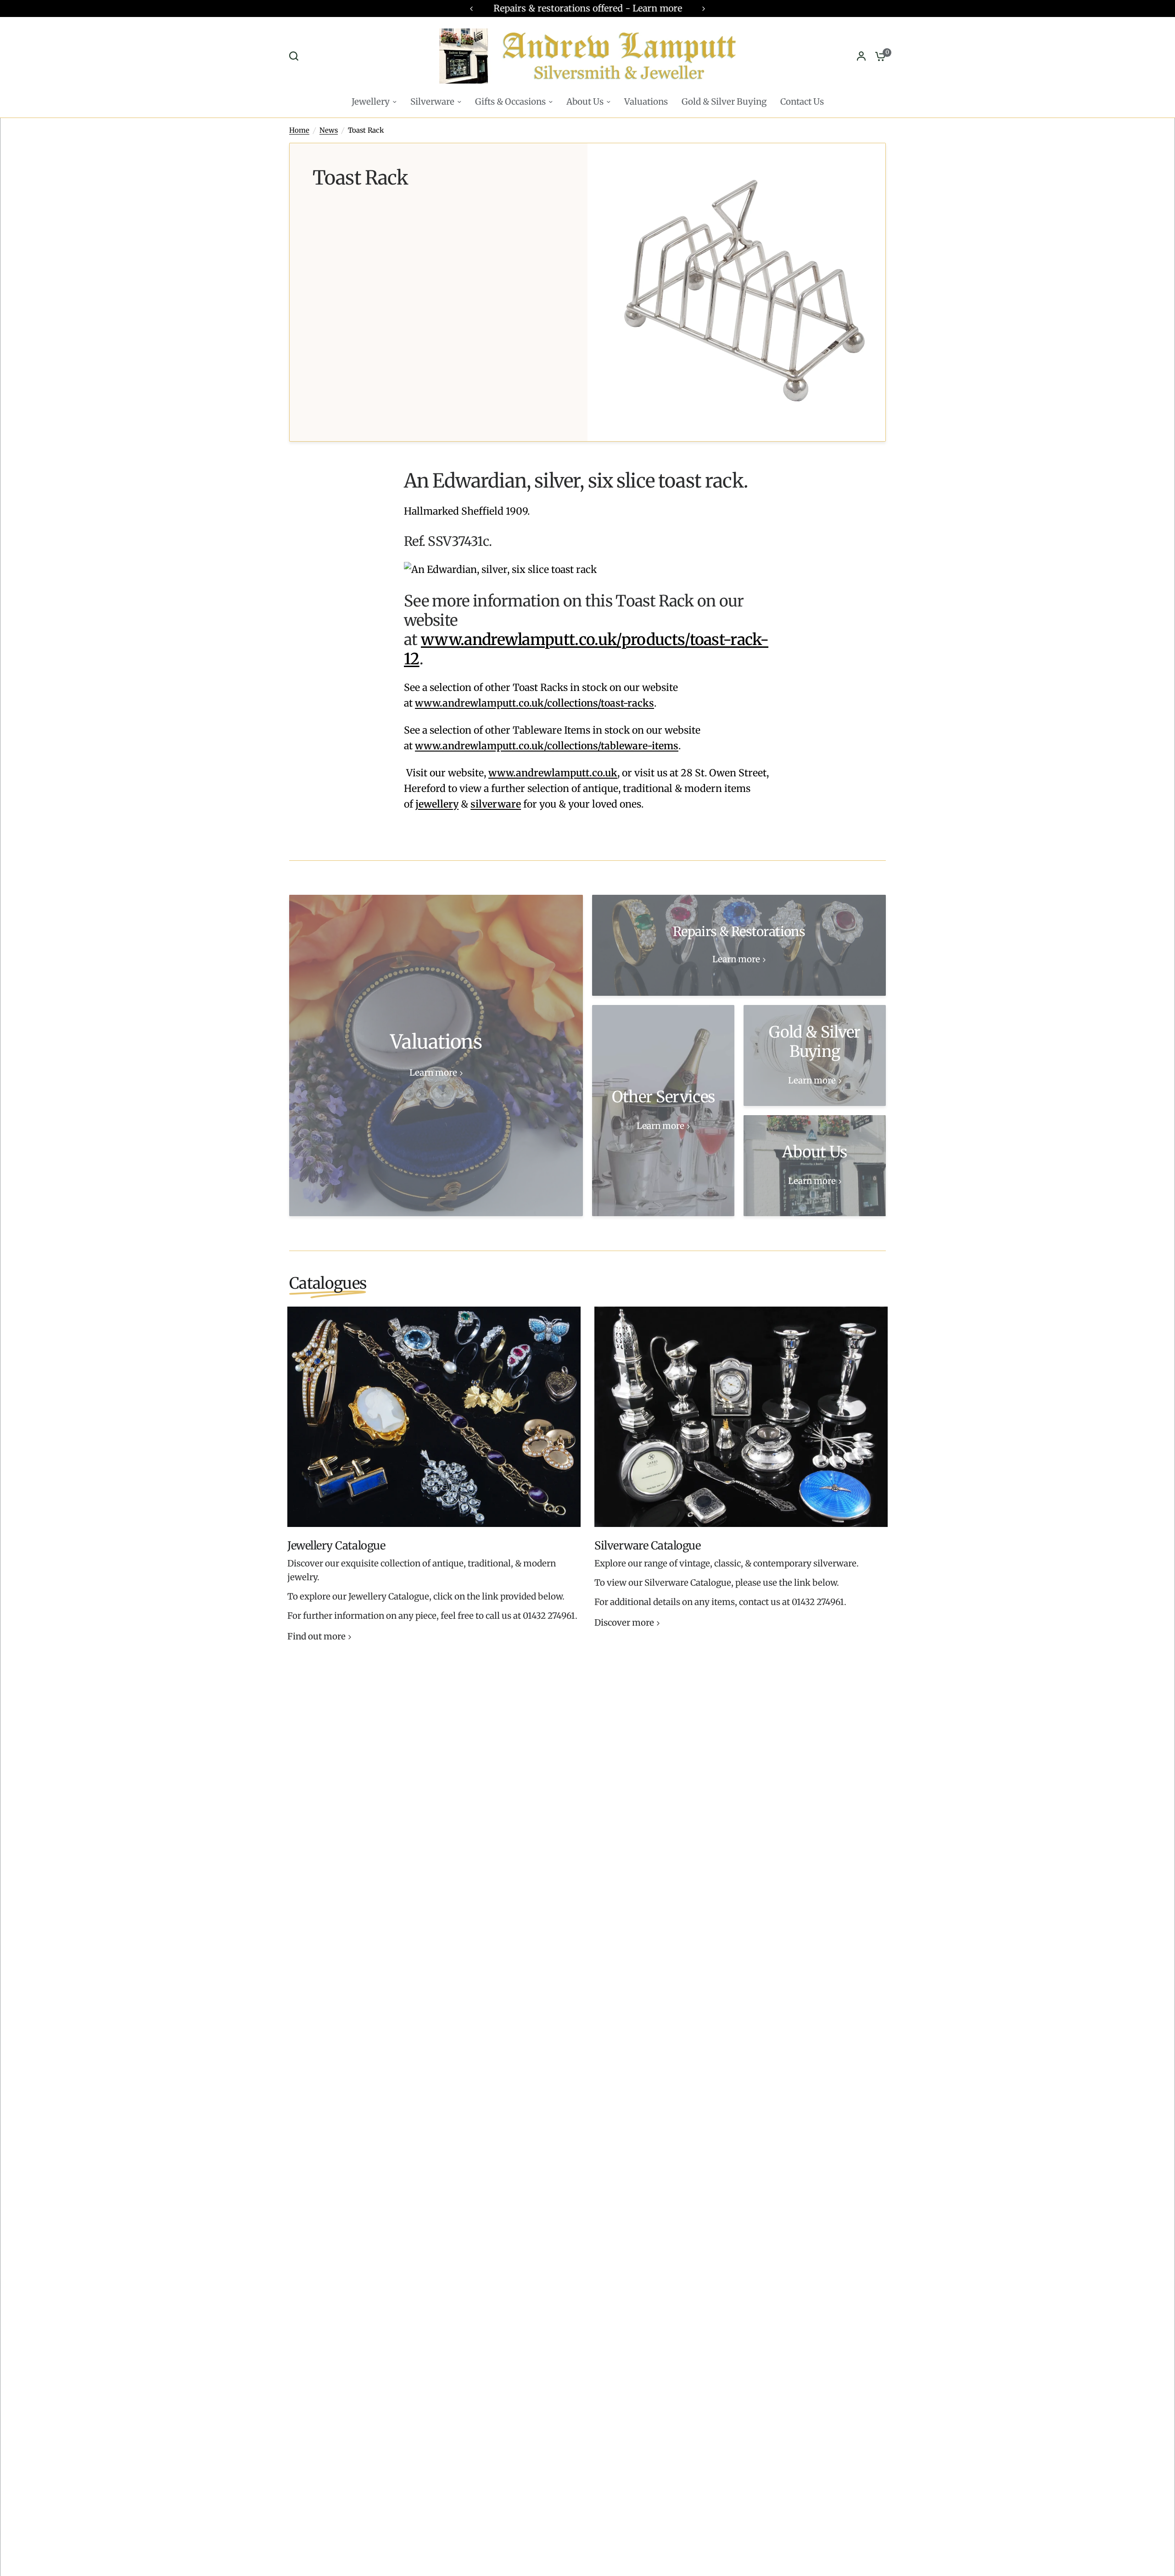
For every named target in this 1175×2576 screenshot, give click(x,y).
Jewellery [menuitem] (371, 102)
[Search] (296, 56)
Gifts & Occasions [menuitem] (510, 102)
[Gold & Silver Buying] (815, 1055)
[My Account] (861, 56)
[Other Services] (663, 1111)
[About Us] (815, 1166)
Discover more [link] (624, 1623)
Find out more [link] (316, 1637)
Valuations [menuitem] (646, 102)
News (329, 130)
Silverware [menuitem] (432, 102)
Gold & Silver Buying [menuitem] (724, 102)
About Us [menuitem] (585, 102)
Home (299, 130)
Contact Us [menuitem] (802, 102)
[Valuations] (436, 1055)
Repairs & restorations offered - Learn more (588, 8)
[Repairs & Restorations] (739, 945)
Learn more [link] (433, 1073)
